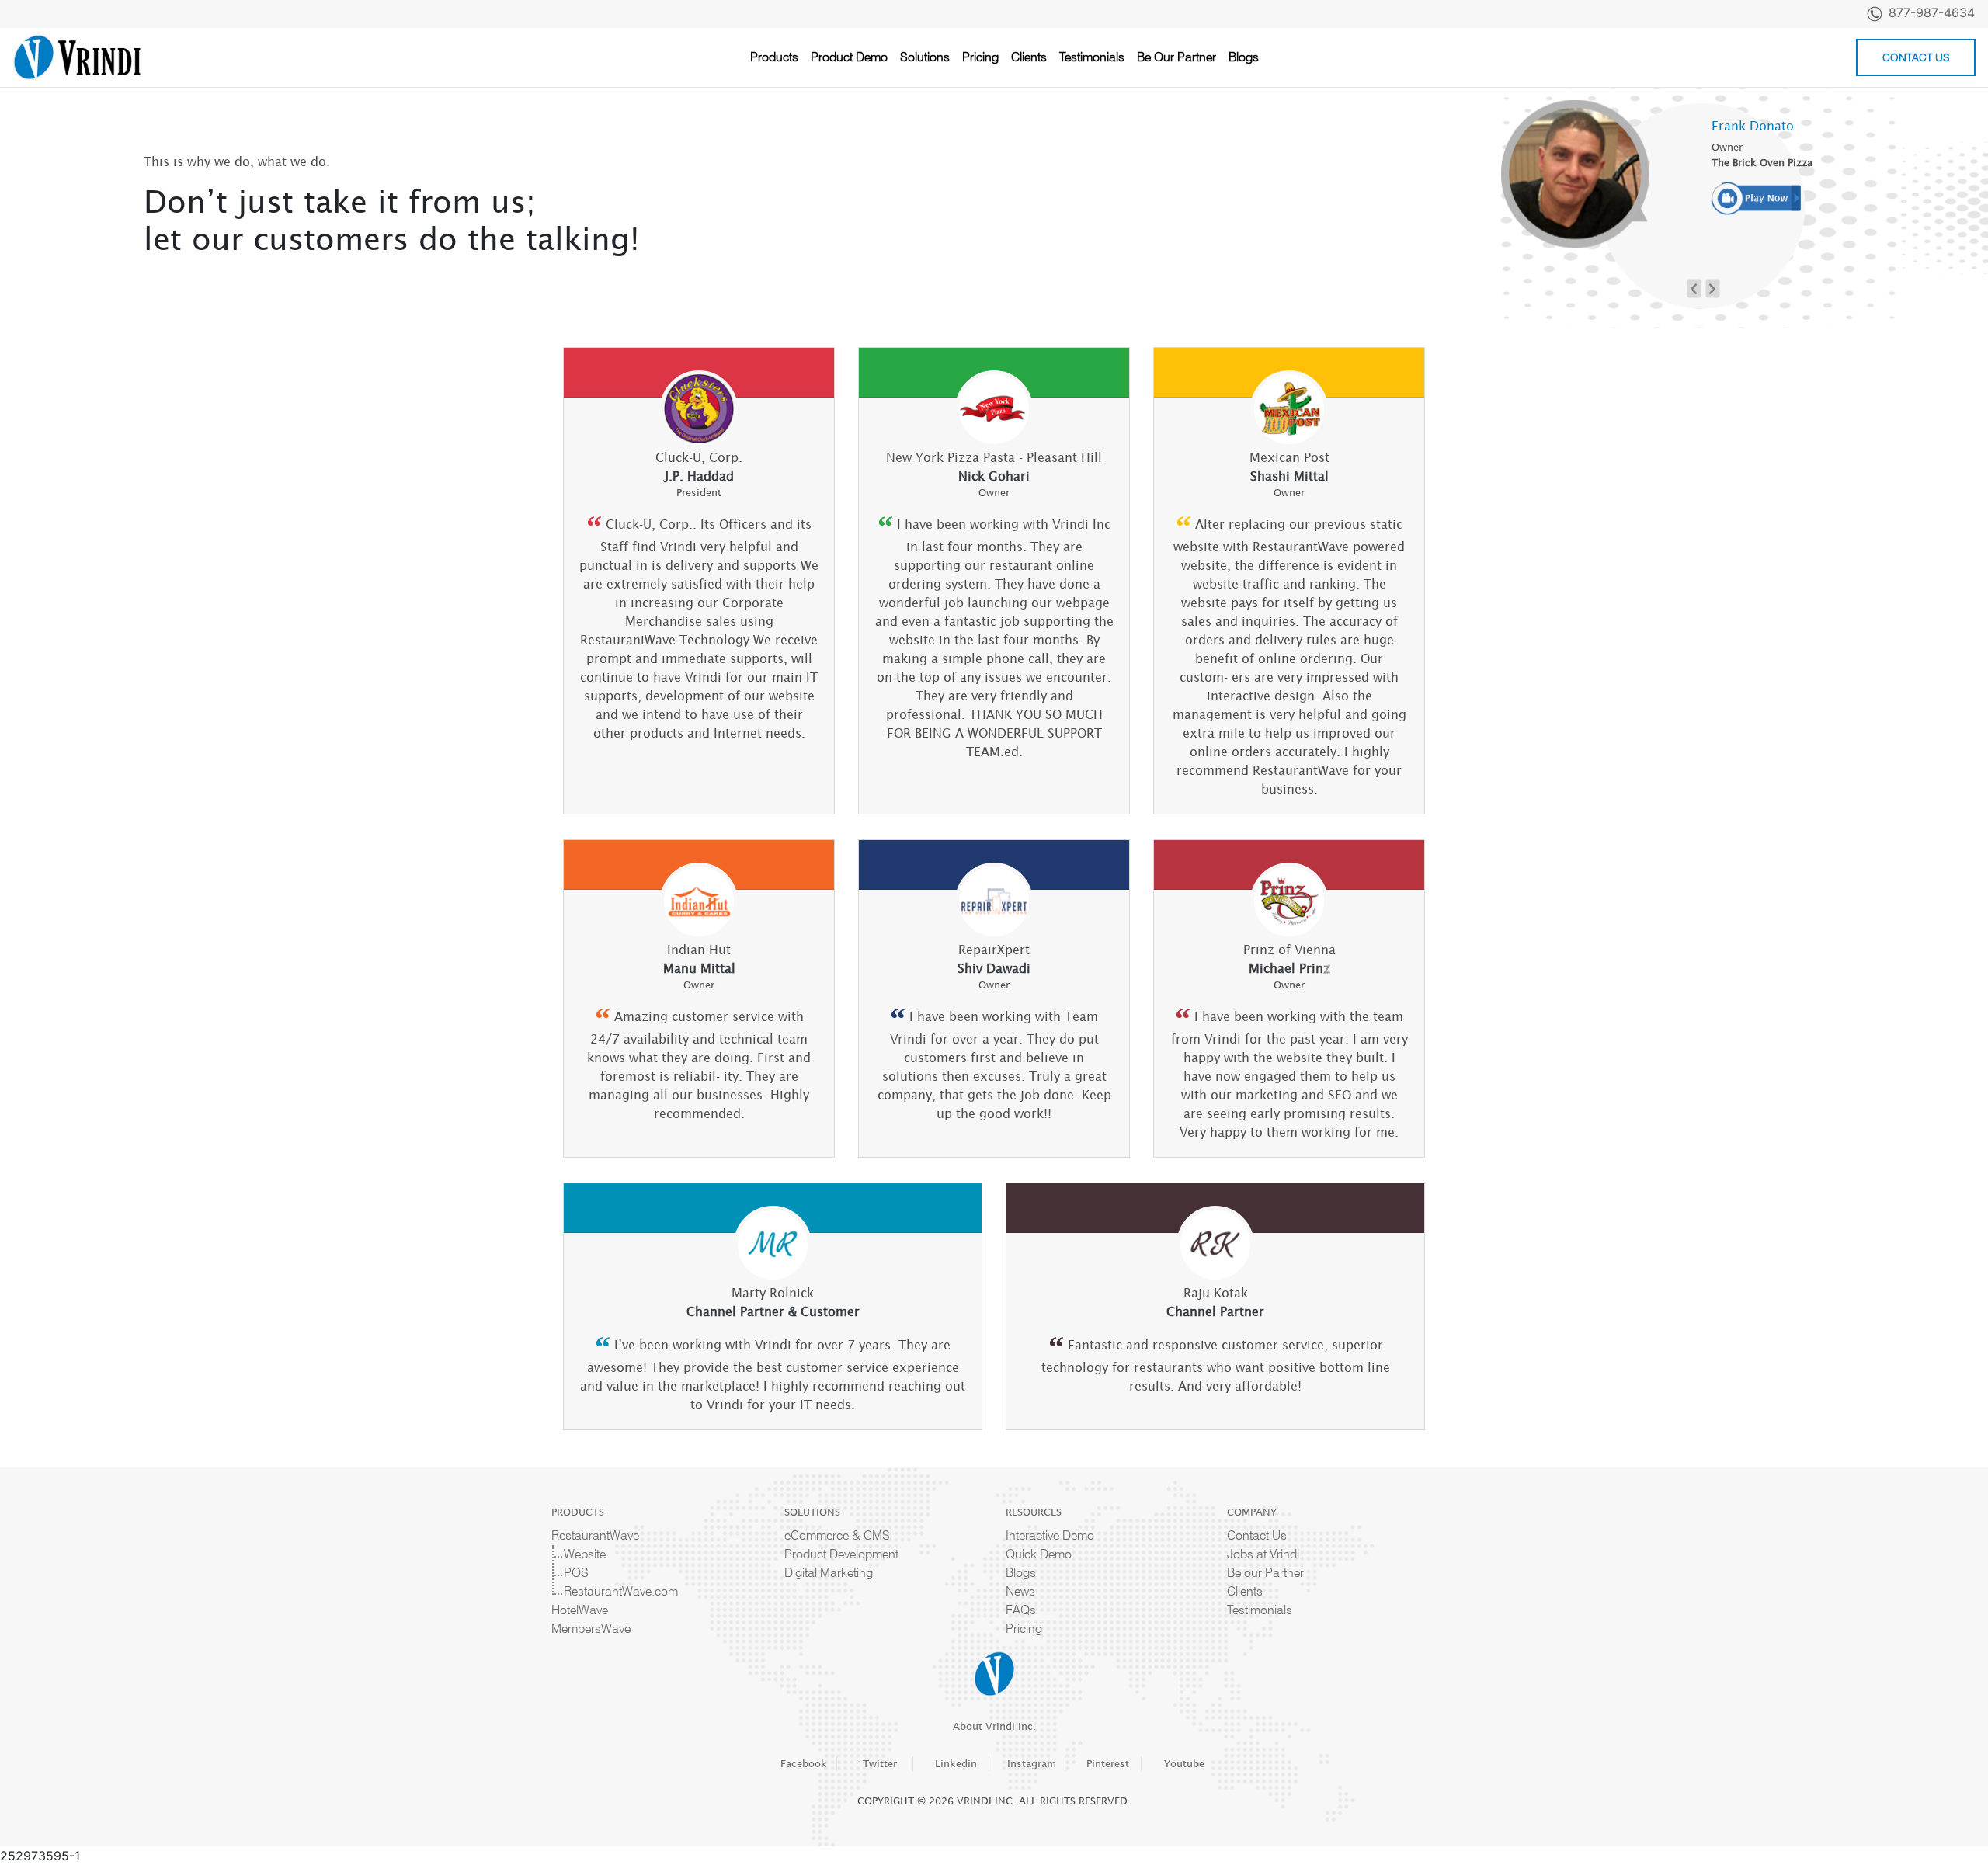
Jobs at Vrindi (1263, 1554)
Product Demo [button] (849, 57)
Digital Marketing (829, 1573)
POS (576, 1573)
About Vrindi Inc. (994, 1726)
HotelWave (580, 1610)
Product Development (841, 1554)
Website (585, 1554)
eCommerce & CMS (837, 1535)
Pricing (980, 57)
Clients (1029, 57)
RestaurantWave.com (621, 1591)
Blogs (1244, 57)
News (1020, 1591)
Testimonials (1092, 57)
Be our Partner (1265, 1573)
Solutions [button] (925, 57)
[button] (1694, 288)
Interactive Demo (1050, 1535)
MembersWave (591, 1629)
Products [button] (774, 57)
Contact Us (1916, 57)
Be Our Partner (1176, 57)
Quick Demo (1039, 1554)
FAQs (1021, 1610)
